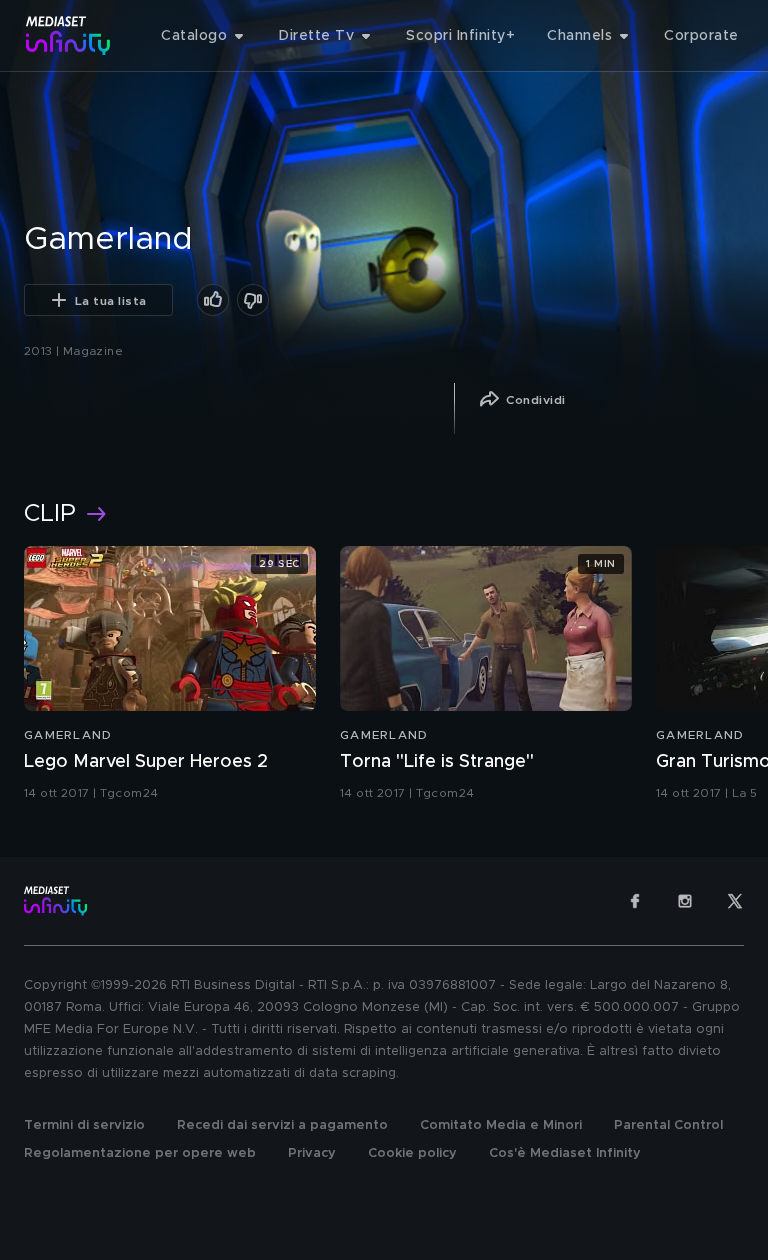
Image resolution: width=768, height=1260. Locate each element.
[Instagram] (685, 901)
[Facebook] (635, 901)
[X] (735, 901)
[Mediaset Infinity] (68, 35)
